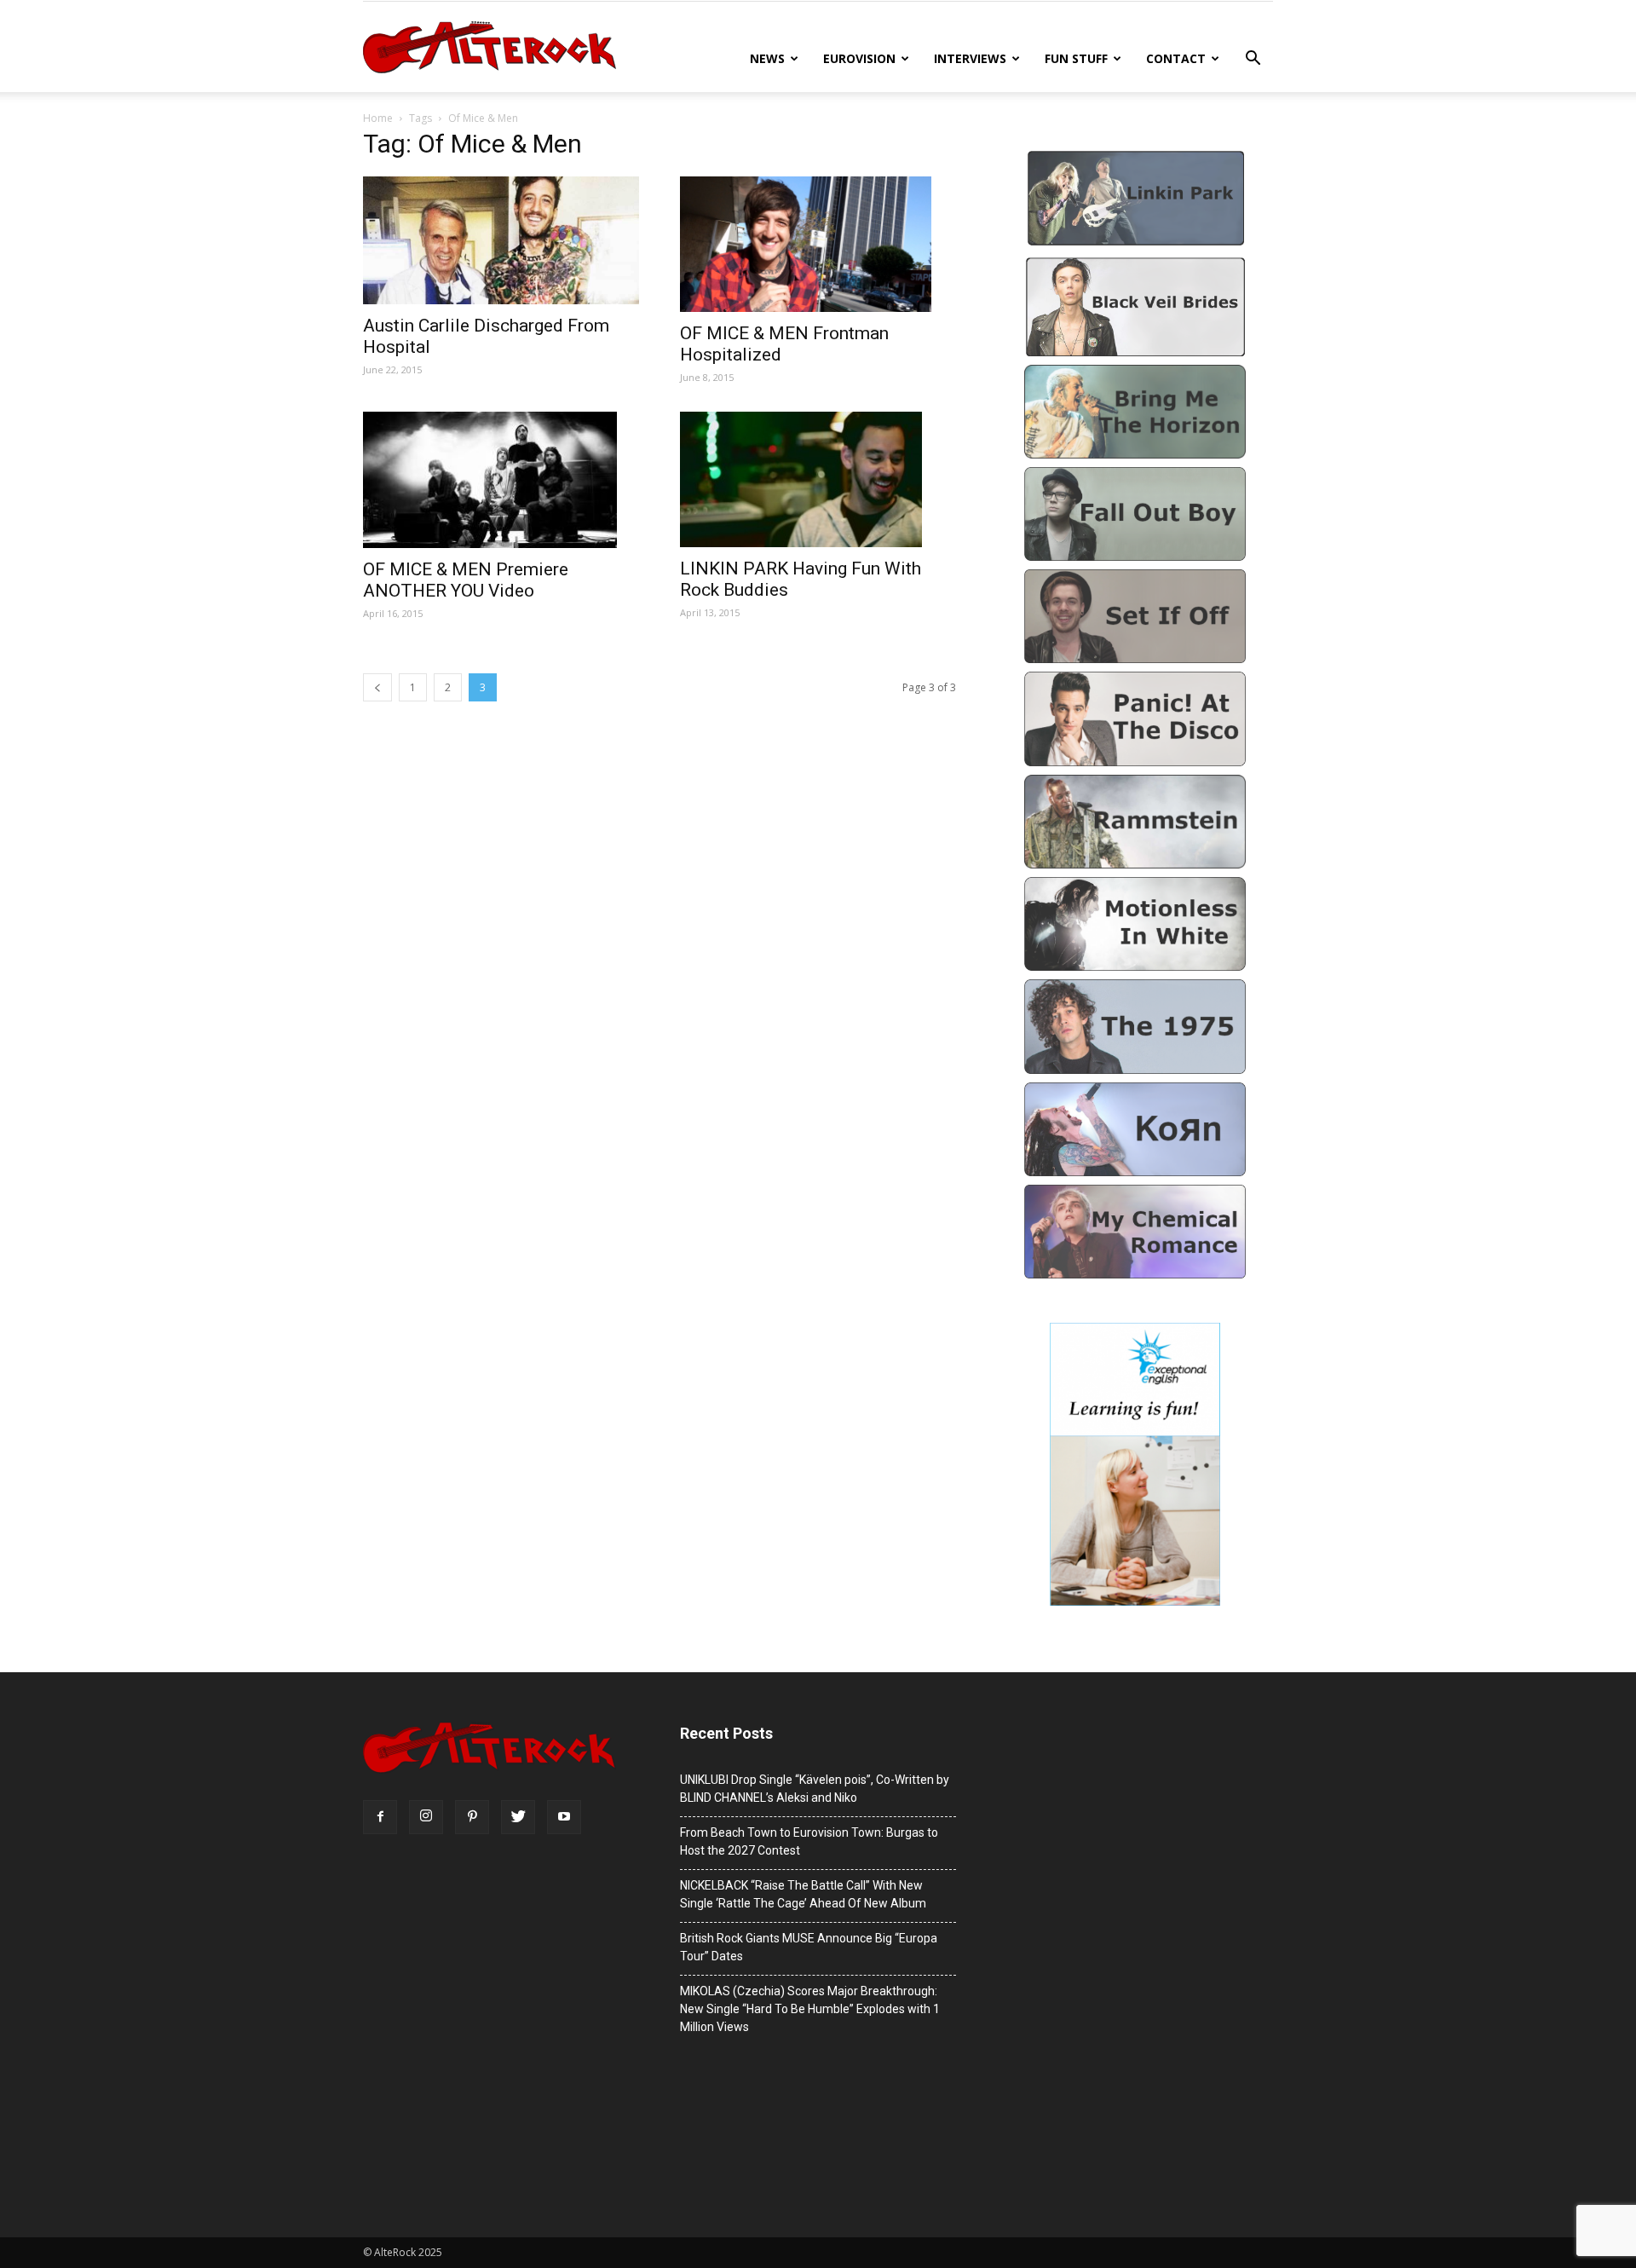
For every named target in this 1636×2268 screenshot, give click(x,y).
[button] (1253, 60)
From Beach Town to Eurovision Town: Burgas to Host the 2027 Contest (809, 1841)
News (767, 58)
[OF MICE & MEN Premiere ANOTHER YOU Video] (501, 480)
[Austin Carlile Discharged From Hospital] (501, 240)
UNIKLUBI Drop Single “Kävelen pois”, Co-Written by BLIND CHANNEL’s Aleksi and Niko (815, 1789)
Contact (1176, 58)
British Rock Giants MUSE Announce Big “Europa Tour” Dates (809, 1947)
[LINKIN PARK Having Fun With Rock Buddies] (818, 479)
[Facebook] (380, 1817)
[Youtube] (564, 1817)
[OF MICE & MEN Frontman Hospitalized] (818, 244)
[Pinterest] (472, 1817)
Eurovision (859, 58)
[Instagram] (426, 1817)
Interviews (970, 58)
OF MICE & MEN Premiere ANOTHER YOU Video (466, 580)
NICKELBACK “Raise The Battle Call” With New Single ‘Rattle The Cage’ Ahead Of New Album (803, 1894)
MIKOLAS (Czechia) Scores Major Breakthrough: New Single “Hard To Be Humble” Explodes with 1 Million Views (810, 2009)
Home (378, 118)
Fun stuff (1076, 58)
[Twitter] (518, 1817)
